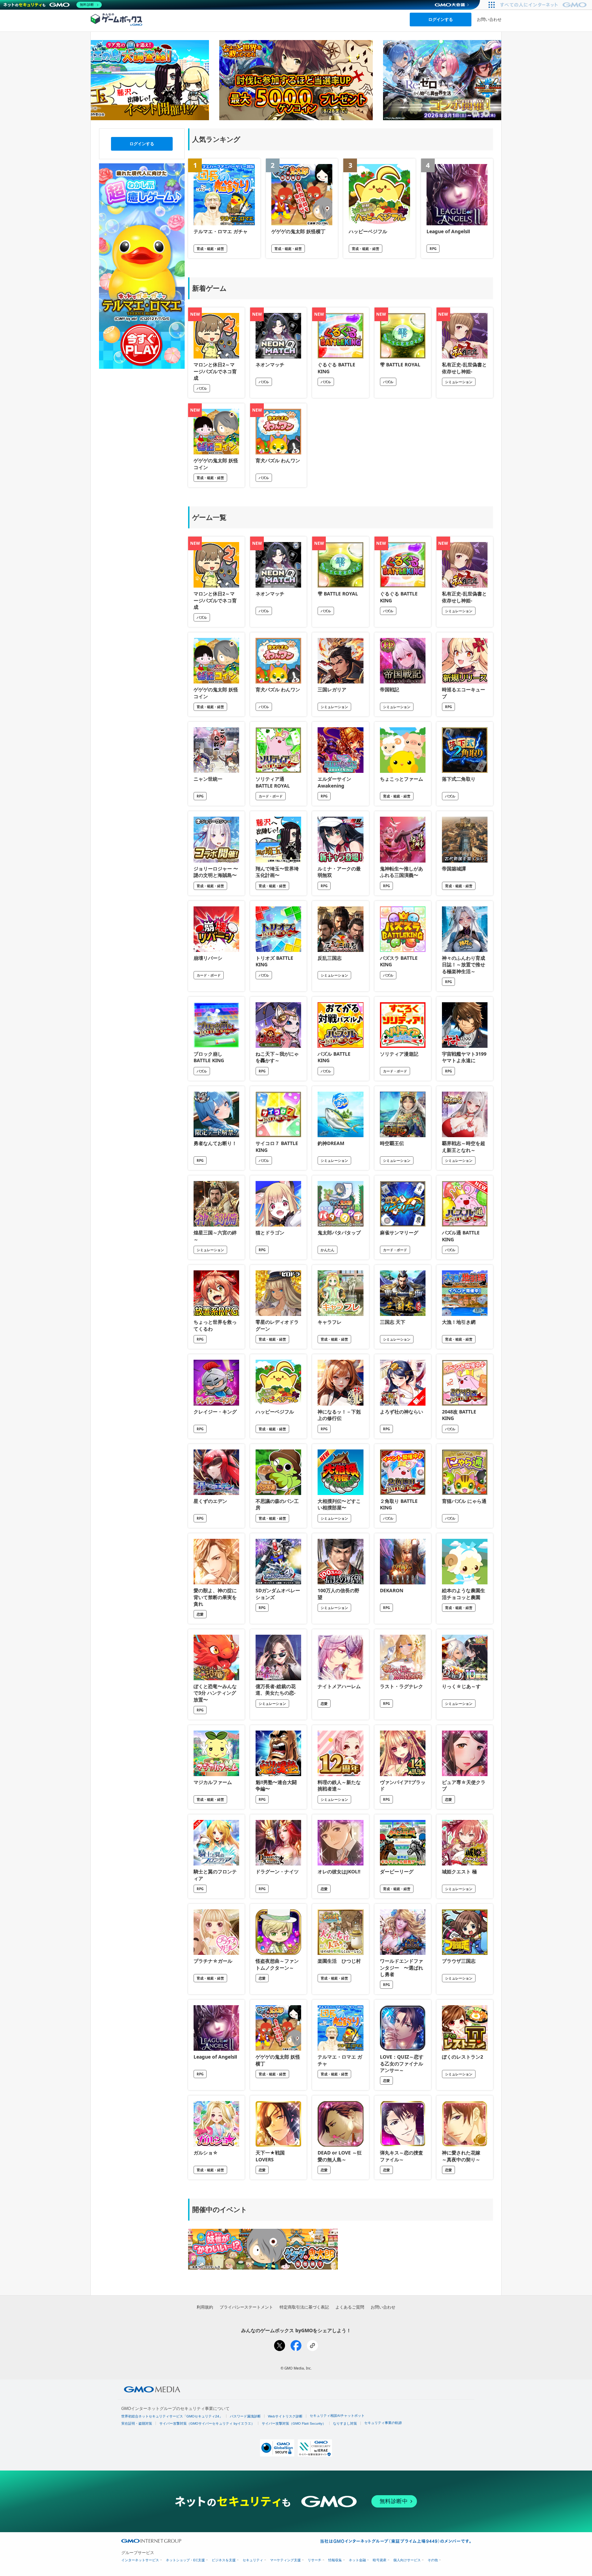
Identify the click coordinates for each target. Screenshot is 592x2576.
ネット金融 (357, 2560)
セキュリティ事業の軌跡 (383, 2423)
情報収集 (335, 2560)
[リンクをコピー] (312, 2346)
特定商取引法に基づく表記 (304, 2307)
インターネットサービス (140, 2560)
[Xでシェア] (280, 2346)
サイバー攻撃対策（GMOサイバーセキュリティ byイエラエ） (207, 2423)
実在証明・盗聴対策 (137, 2423)
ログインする (441, 19)
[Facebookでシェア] (296, 2346)
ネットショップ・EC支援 (185, 2560)
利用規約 (205, 2307)
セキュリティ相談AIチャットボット (337, 2416)
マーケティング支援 (285, 2560)
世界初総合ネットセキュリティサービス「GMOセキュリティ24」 (172, 2416)
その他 (433, 2560)
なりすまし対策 (345, 2423)
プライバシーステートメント (246, 2307)
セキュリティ (253, 2560)
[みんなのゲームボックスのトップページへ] (116, 19)
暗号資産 (380, 2560)
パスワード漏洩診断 (245, 2416)
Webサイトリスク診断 (285, 2416)
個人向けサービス (407, 2560)
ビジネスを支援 (224, 2560)
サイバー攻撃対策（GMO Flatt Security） (294, 2423)
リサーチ (314, 2560)
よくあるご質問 (350, 2307)
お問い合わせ (489, 19)
